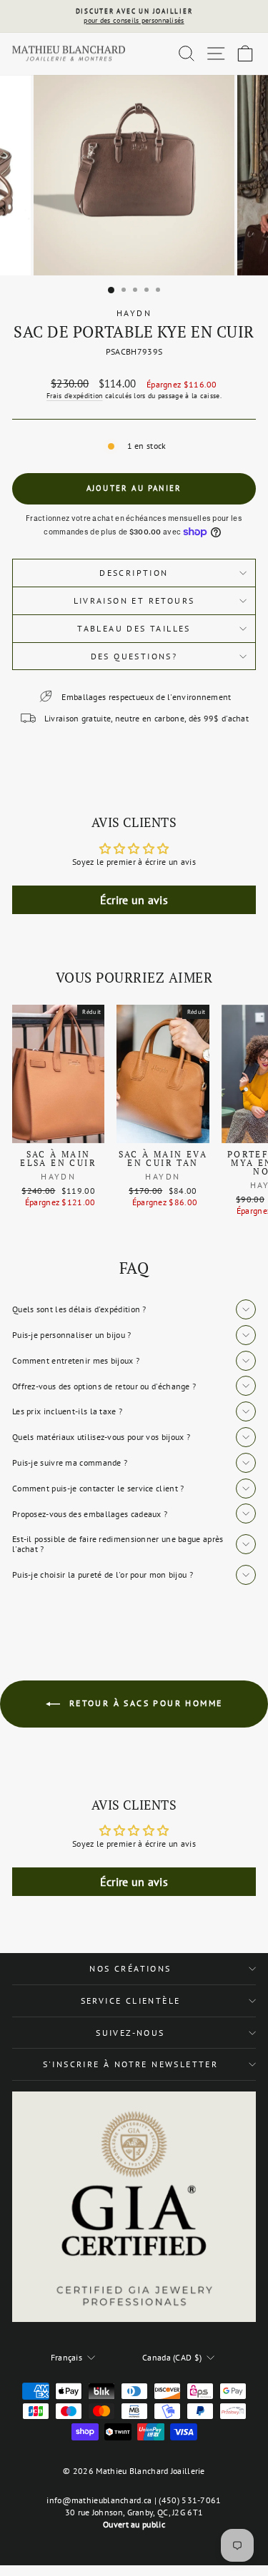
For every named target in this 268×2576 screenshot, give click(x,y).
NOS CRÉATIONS (130, 1968)
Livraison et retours (134, 600)
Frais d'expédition (74, 396)
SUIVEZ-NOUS (130, 2033)
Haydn (134, 313)
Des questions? (134, 656)
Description (134, 573)
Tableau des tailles (134, 628)
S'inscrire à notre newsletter (131, 2064)
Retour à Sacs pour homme (144, 1703)
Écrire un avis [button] (134, 900)
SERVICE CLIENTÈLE (131, 2001)
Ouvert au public (134, 2524)
